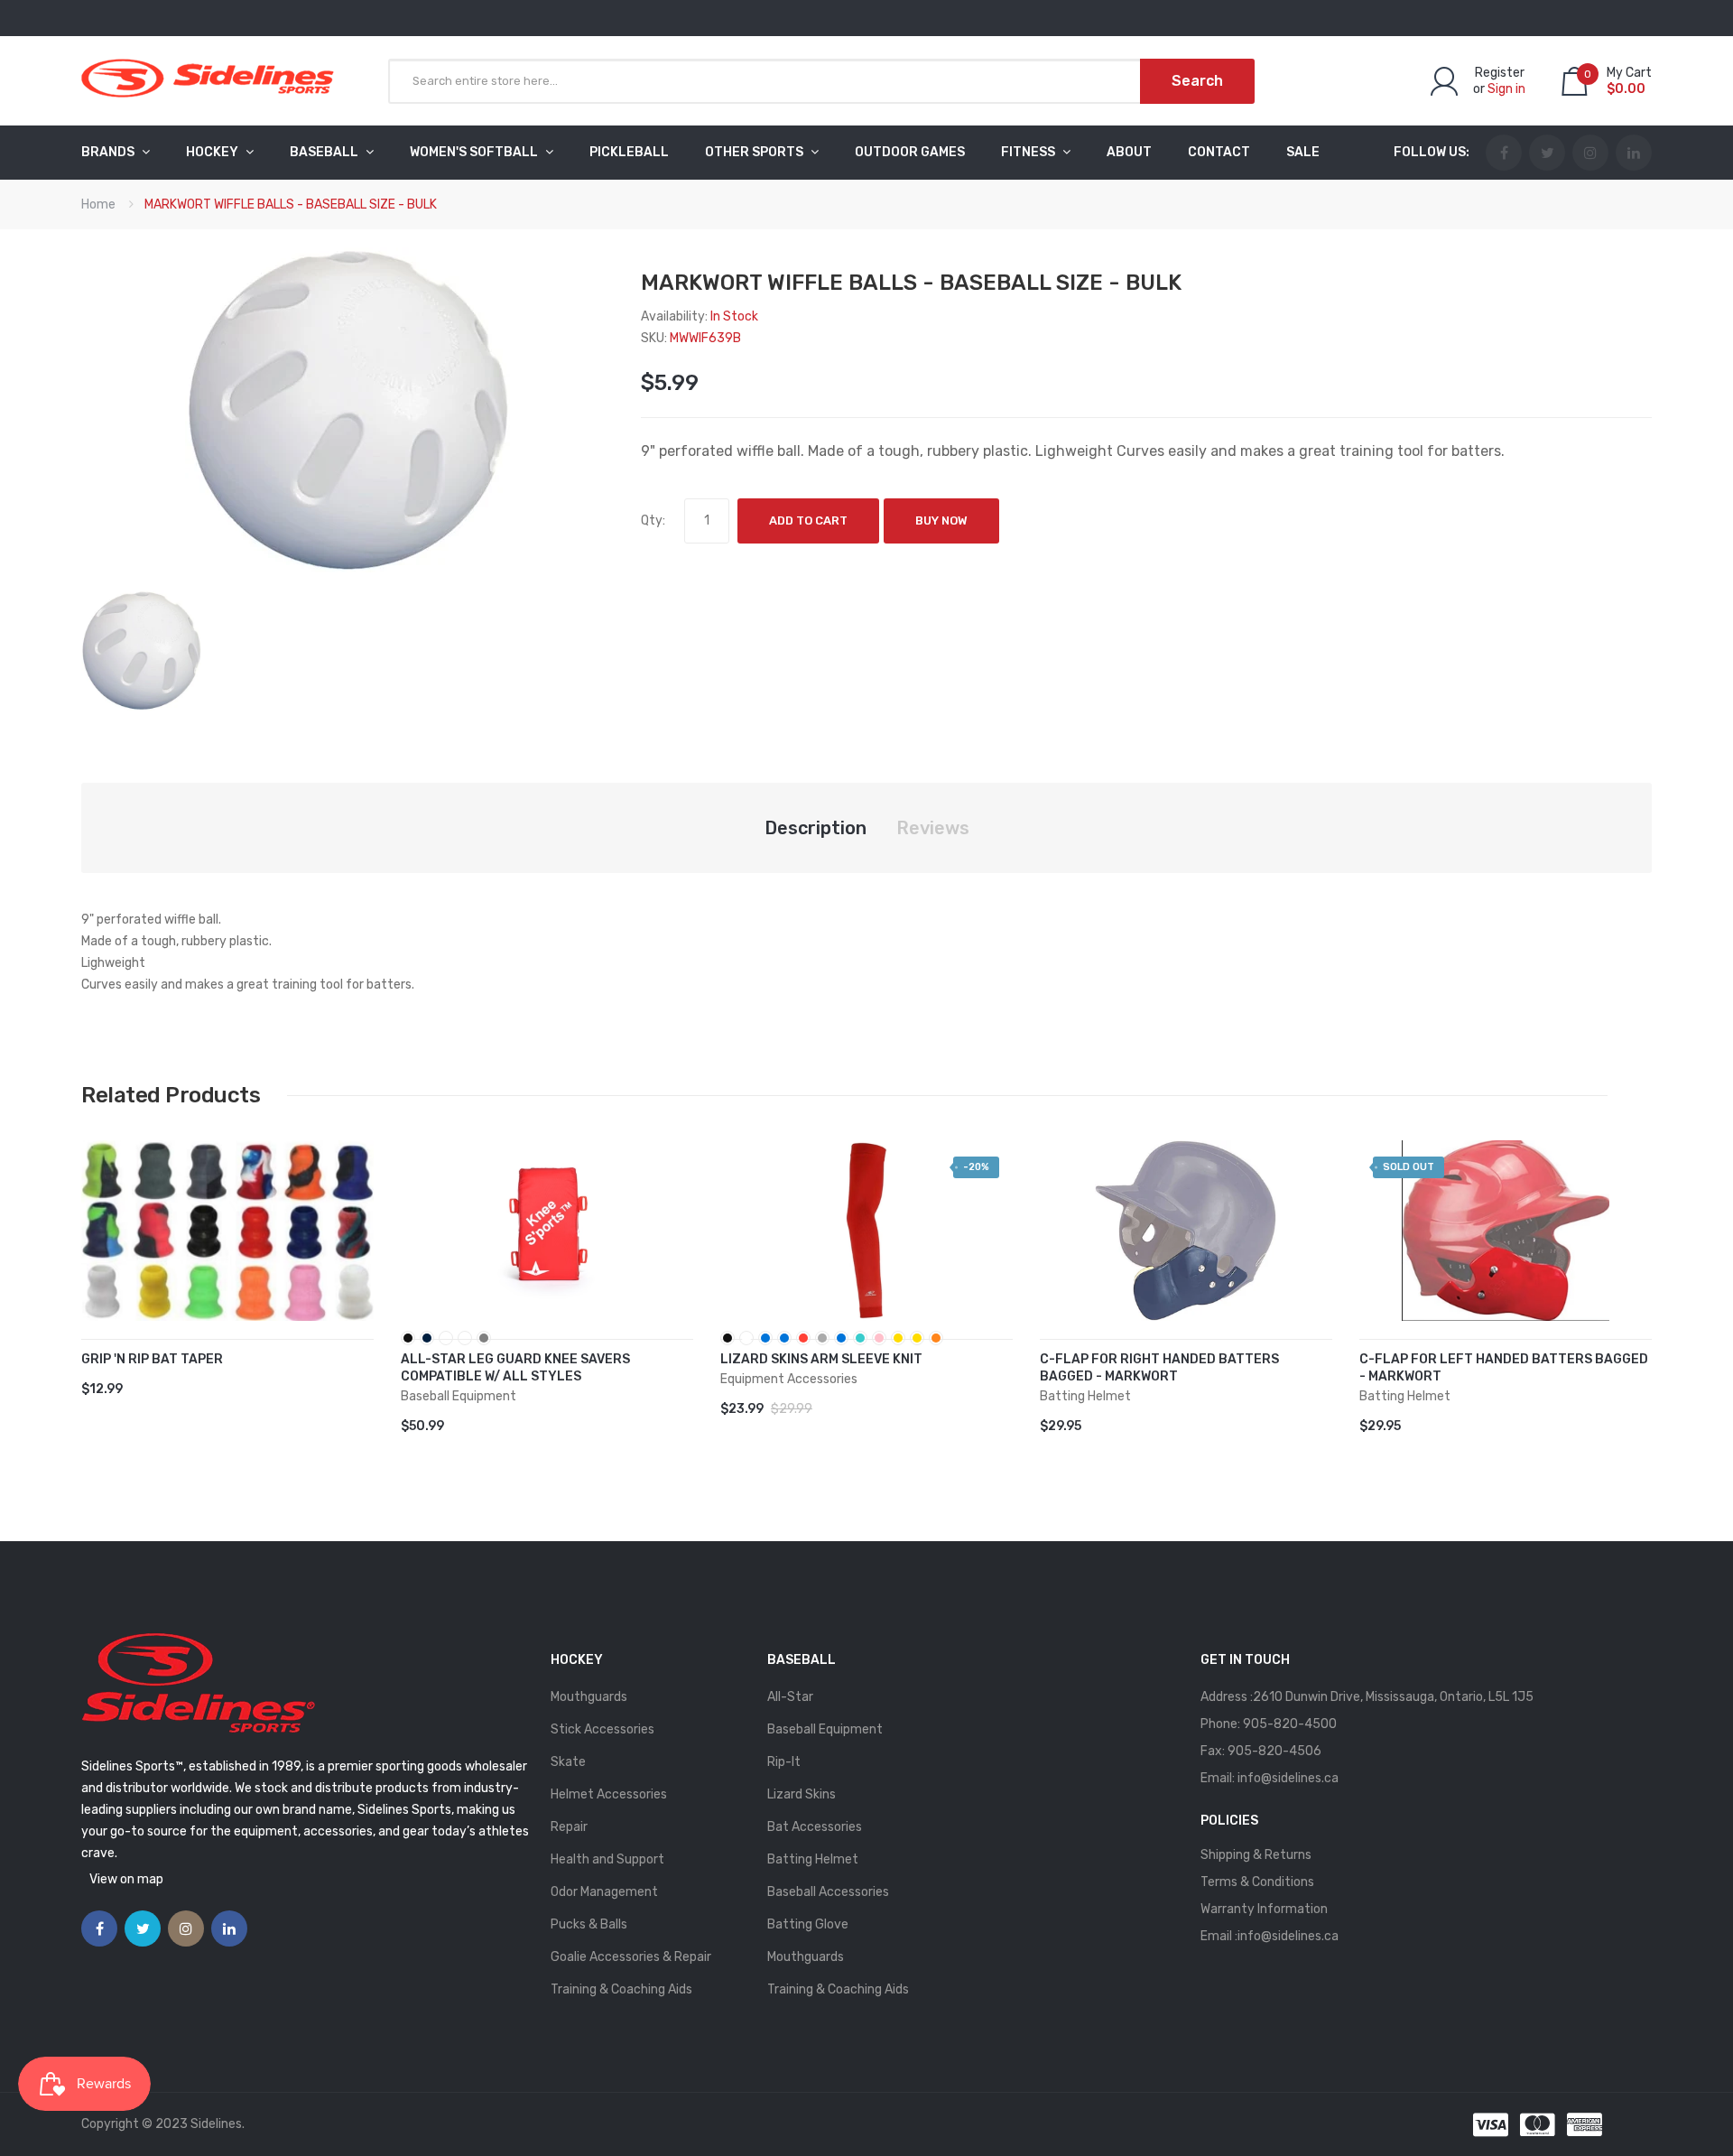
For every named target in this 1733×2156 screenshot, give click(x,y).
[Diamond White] (746, 1338)
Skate (568, 1762)
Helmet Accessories (609, 1794)
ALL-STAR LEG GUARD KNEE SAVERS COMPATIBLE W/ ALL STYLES (515, 1368)
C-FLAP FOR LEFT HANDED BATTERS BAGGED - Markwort (1504, 1368)
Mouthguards (589, 1697)
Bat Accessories (815, 1827)
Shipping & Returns (1256, 1855)
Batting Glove (808, 1924)
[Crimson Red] (803, 1338)
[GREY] (484, 1338)
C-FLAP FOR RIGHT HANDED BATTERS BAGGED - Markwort (1159, 1368)
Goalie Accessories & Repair (631, 1957)
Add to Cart (808, 520)
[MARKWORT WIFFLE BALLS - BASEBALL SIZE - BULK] (141, 650)
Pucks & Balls (589, 1924)
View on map (126, 1879)
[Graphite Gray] (822, 1338)
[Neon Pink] (879, 1338)
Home (98, 204)
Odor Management (604, 1892)
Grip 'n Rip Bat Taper (152, 1359)
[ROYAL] (446, 1338)
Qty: (653, 520)
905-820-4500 (1290, 1724)
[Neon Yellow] (917, 1338)
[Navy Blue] (784, 1338)
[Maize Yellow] (898, 1338)
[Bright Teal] (860, 1338)
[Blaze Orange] (936, 1338)
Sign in (1506, 89)
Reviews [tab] (933, 828)
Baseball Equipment (825, 1729)
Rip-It (784, 1762)
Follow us (1430, 152)
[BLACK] (408, 1338)
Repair (569, 1827)
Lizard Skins (802, 1794)
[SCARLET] (465, 1338)
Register (1500, 73)
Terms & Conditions (1257, 1882)
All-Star (790, 1697)
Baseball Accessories (828, 1892)
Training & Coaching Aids (621, 1989)
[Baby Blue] (841, 1338)
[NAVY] (427, 1338)
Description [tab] (816, 828)
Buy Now (941, 520)
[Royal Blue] (765, 1338)
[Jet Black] (727, 1338)
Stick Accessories (602, 1729)
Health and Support (607, 1859)
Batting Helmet (813, 1859)
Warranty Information (1264, 1909)
